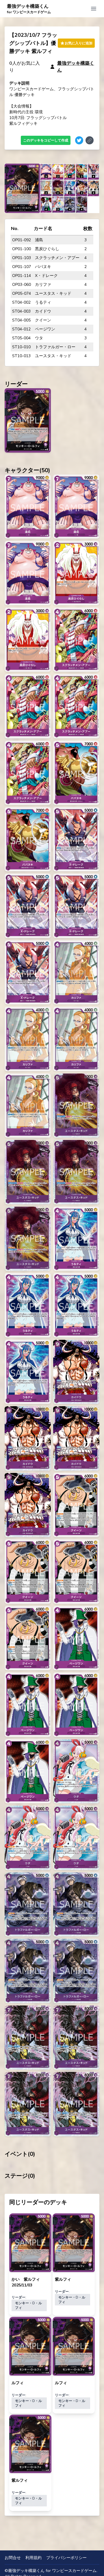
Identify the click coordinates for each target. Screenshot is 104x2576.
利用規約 (34, 2558)
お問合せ (13, 2558)
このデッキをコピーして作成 (46, 140)
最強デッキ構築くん (29, 9)
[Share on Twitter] (79, 140)
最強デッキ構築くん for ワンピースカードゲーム (52, 2571)
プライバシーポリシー (66, 2558)
